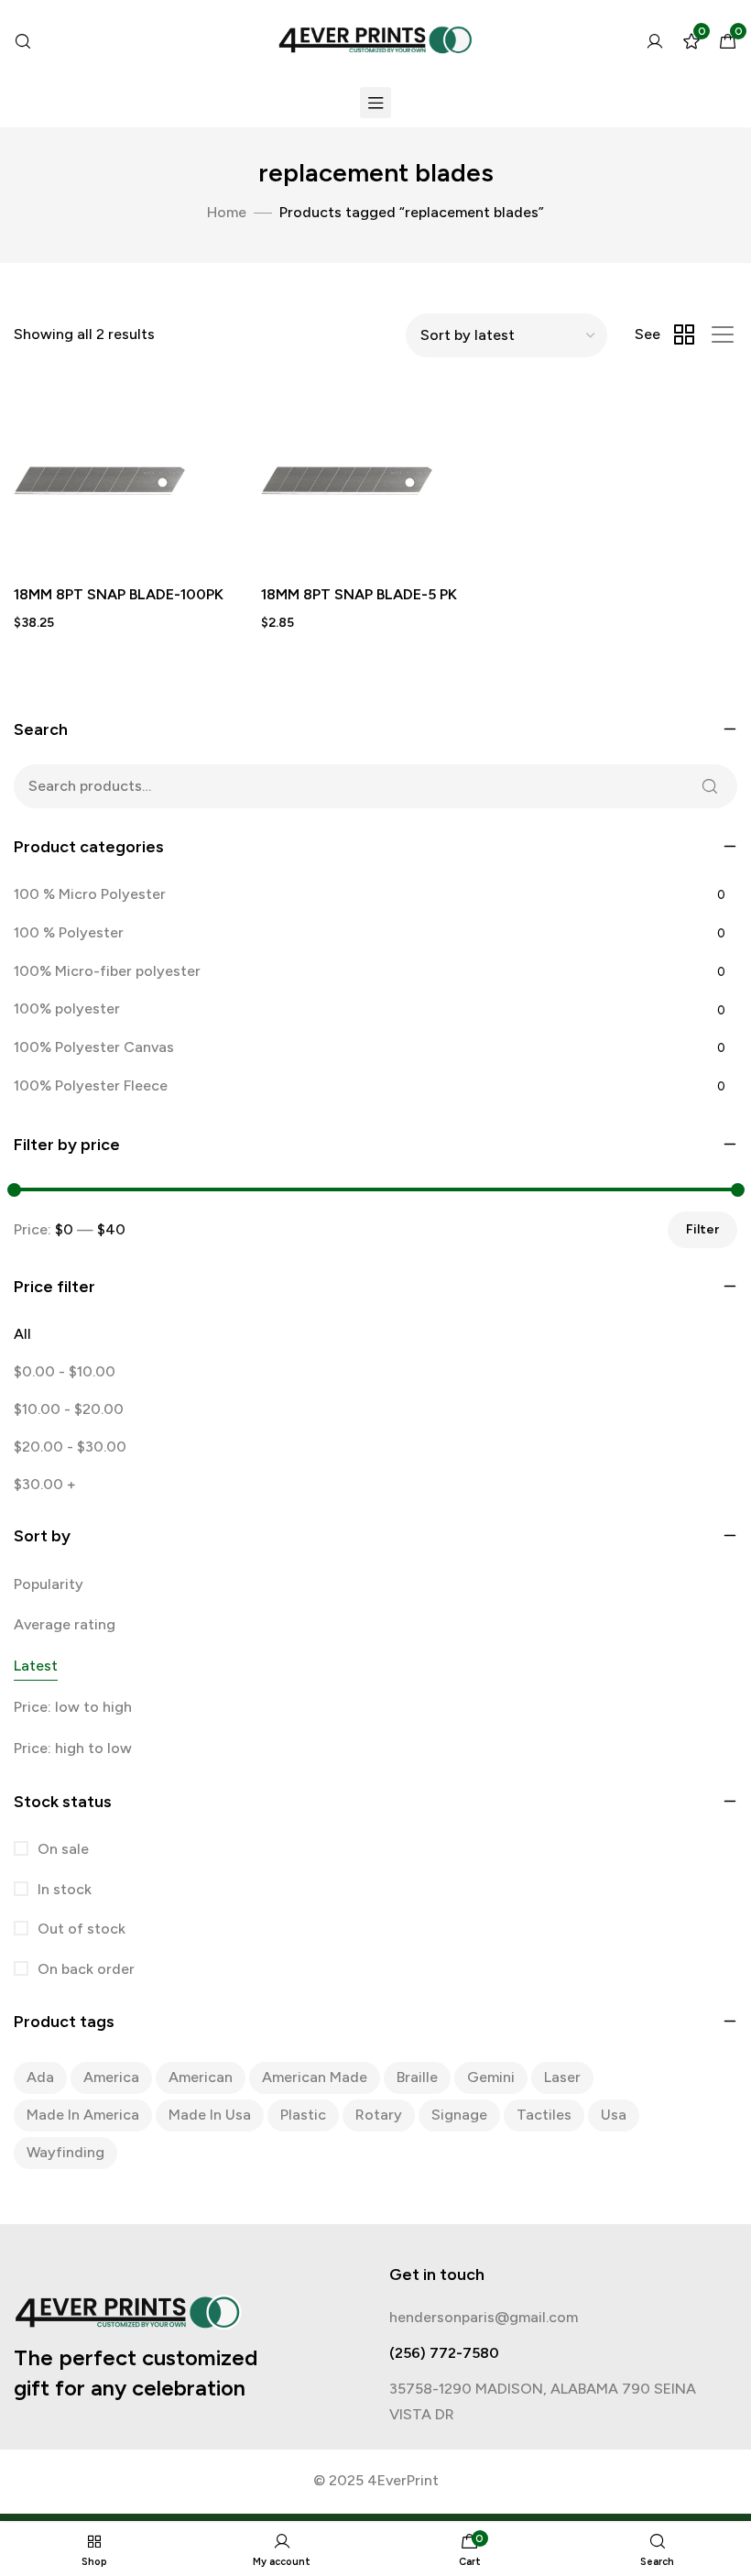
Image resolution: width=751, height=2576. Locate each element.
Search (710, 786)
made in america (83, 2115)
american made (315, 2077)
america (111, 2077)
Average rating (65, 1624)
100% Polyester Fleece (91, 1085)
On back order (84, 1969)
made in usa (210, 2115)
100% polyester (67, 1008)
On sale (61, 1849)
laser (562, 2077)
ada (40, 2077)
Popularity (49, 1584)
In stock (63, 1889)
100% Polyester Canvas (94, 1047)
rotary (379, 2115)
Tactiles (544, 2115)
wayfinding (65, 2152)
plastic (303, 2115)
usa (614, 2115)
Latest (36, 1666)
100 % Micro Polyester (90, 894)
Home (227, 212)
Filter (702, 1229)
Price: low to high (73, 1707)
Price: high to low (73, 1748)
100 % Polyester (69, 932)
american (201, 2077)
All (22, 1334)
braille (417, 2077)
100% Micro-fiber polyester (107, 971)
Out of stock (80, 1929)
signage (459, 2115)
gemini (491, 2077)
